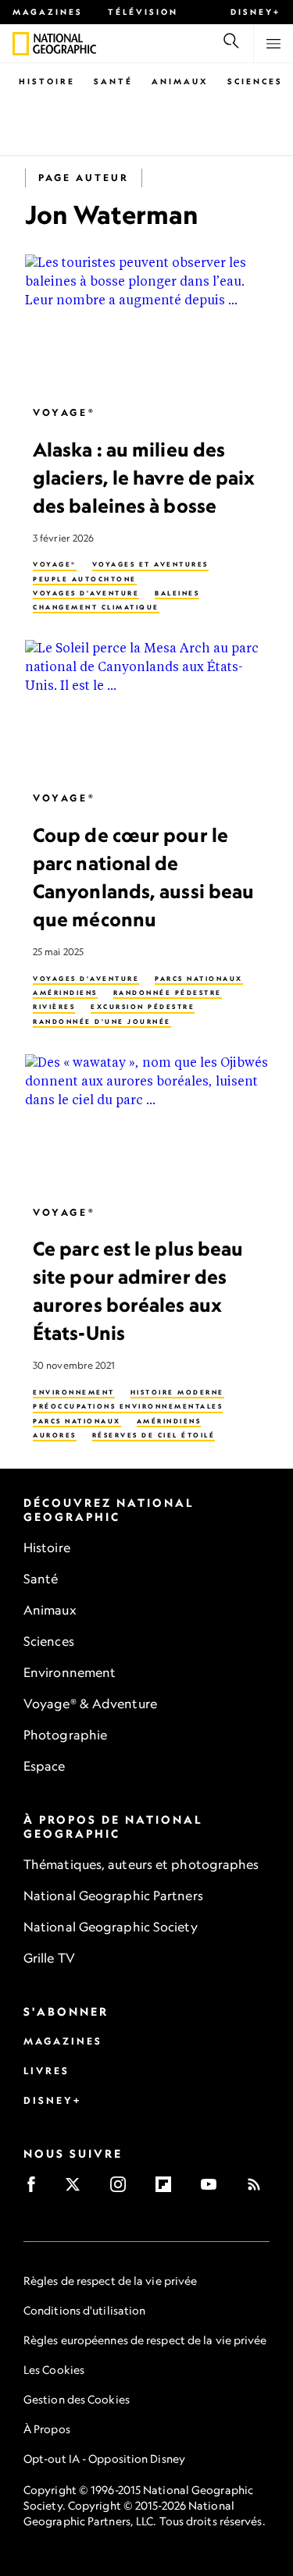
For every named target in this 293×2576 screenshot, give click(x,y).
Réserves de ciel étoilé (154, 1435)
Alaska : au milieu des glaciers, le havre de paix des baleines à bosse (144, 478)
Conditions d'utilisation (84, 2310)
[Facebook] (36, 2189)
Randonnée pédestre (168, 993)
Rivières (54, 1007)
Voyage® (64, 412)
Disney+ (255, 12)
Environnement (74, 1393)
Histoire (47, 81)
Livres (46, 2071)
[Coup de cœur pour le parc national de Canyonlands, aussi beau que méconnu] (146, 709)
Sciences (255, 81)
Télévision (143, 12)
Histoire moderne (177, 1393)
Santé (113, 81)
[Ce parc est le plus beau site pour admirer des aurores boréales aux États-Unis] (146, 1123)
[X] (78, 2189)
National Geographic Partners (113, 1896)
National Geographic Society (111, 1927)
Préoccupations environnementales (128, 1407)
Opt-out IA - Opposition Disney (104, 2459)
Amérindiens (65, 993)
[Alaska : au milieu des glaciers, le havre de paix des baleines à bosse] (146, 323)
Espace (45, 1766)
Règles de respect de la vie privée (110, 2281)
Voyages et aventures (150, 565)
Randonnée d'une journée (102, 1022)
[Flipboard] (168, 2189)
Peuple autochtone (85, 579)
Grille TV (49, 1958)
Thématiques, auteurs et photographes (141, 1864)
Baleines (177, 593)
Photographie (65, 1735)
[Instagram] (123, 2189)
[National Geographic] (21, 44)
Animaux (180, 81)
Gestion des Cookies (77, 2399)
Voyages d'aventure (86, 593)
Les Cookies (54, 2370)
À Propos (47, 2429)
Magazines (48, 12)
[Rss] (259, 2189)
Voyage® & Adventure (90, 1704)
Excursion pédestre (143, 1007)
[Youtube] (214, 2189)
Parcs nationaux (199, 979)
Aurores (55, 1435)
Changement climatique (96, 608)
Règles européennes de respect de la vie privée (145, 2340)
